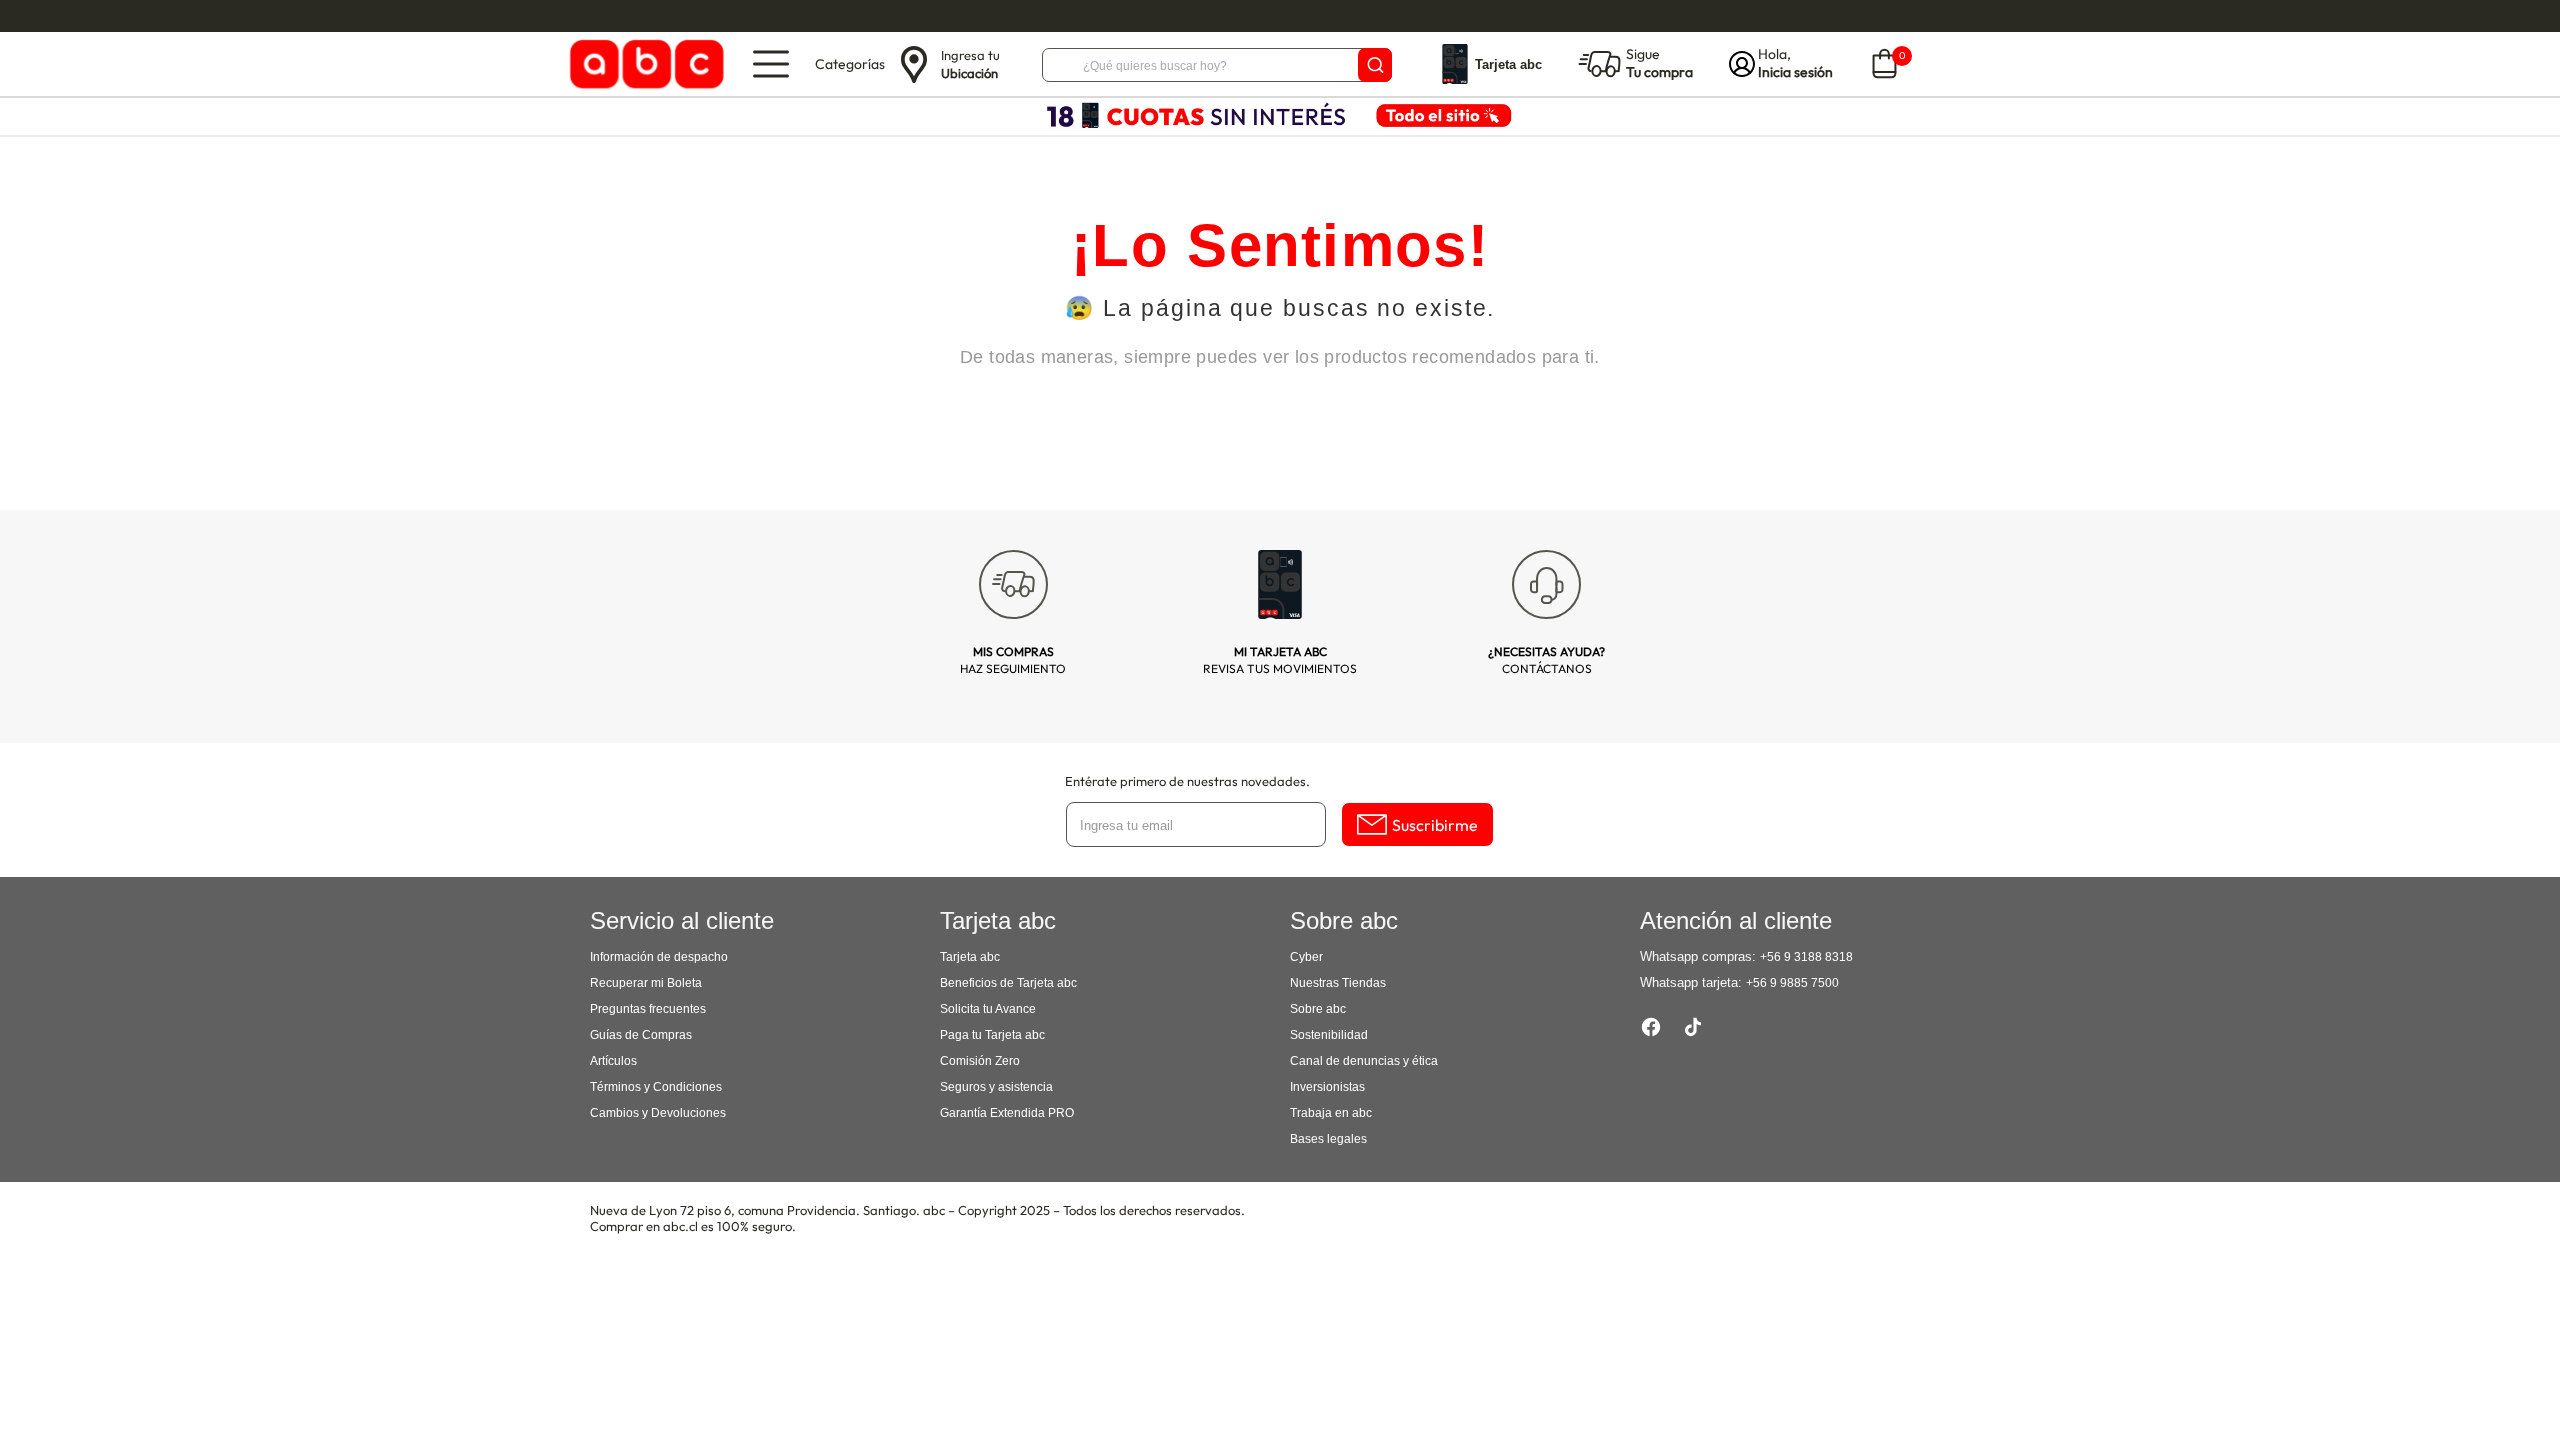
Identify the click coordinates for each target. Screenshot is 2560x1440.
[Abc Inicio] (643, 64)
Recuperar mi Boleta (646, 983)
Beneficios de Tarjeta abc (1008, 983)
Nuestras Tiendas (1338, 983)
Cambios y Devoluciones (658, 1113)
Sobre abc (1318, 1009)
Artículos (613, 1061)
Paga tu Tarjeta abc (992, 1035)
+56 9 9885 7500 (1792, 983)
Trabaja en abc (1331, 1113)
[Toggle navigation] (771, 64)
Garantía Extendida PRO (1007, 1113)
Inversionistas (1327, 1087)
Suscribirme (1435, 825)
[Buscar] (1375, 65)
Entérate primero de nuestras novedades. (1187, 781)
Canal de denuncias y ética (1364, 1061)
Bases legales (1328, 1139)
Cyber (1306, 957)
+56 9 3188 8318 (1806, 957)
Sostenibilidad (1329, 1035)
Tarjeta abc (970, 957)
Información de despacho (659, 957)
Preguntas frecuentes (648, 1009)
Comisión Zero (980, 1061)
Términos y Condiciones (656, 1087)
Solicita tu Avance (988, 1009)
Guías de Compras (641, 1035)
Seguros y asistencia (996, 1087)
